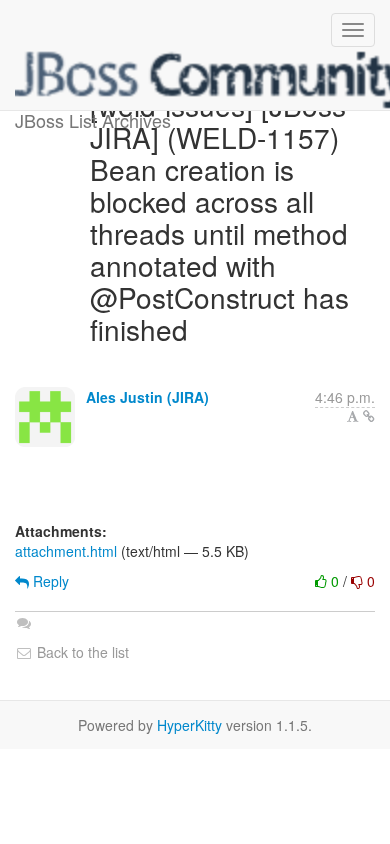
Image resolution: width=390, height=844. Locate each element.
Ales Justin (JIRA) (147, 397)
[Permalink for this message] (369, 416)
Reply (49, 581)
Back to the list (81, 652)
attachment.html (66, 551)
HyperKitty (189, 725)
